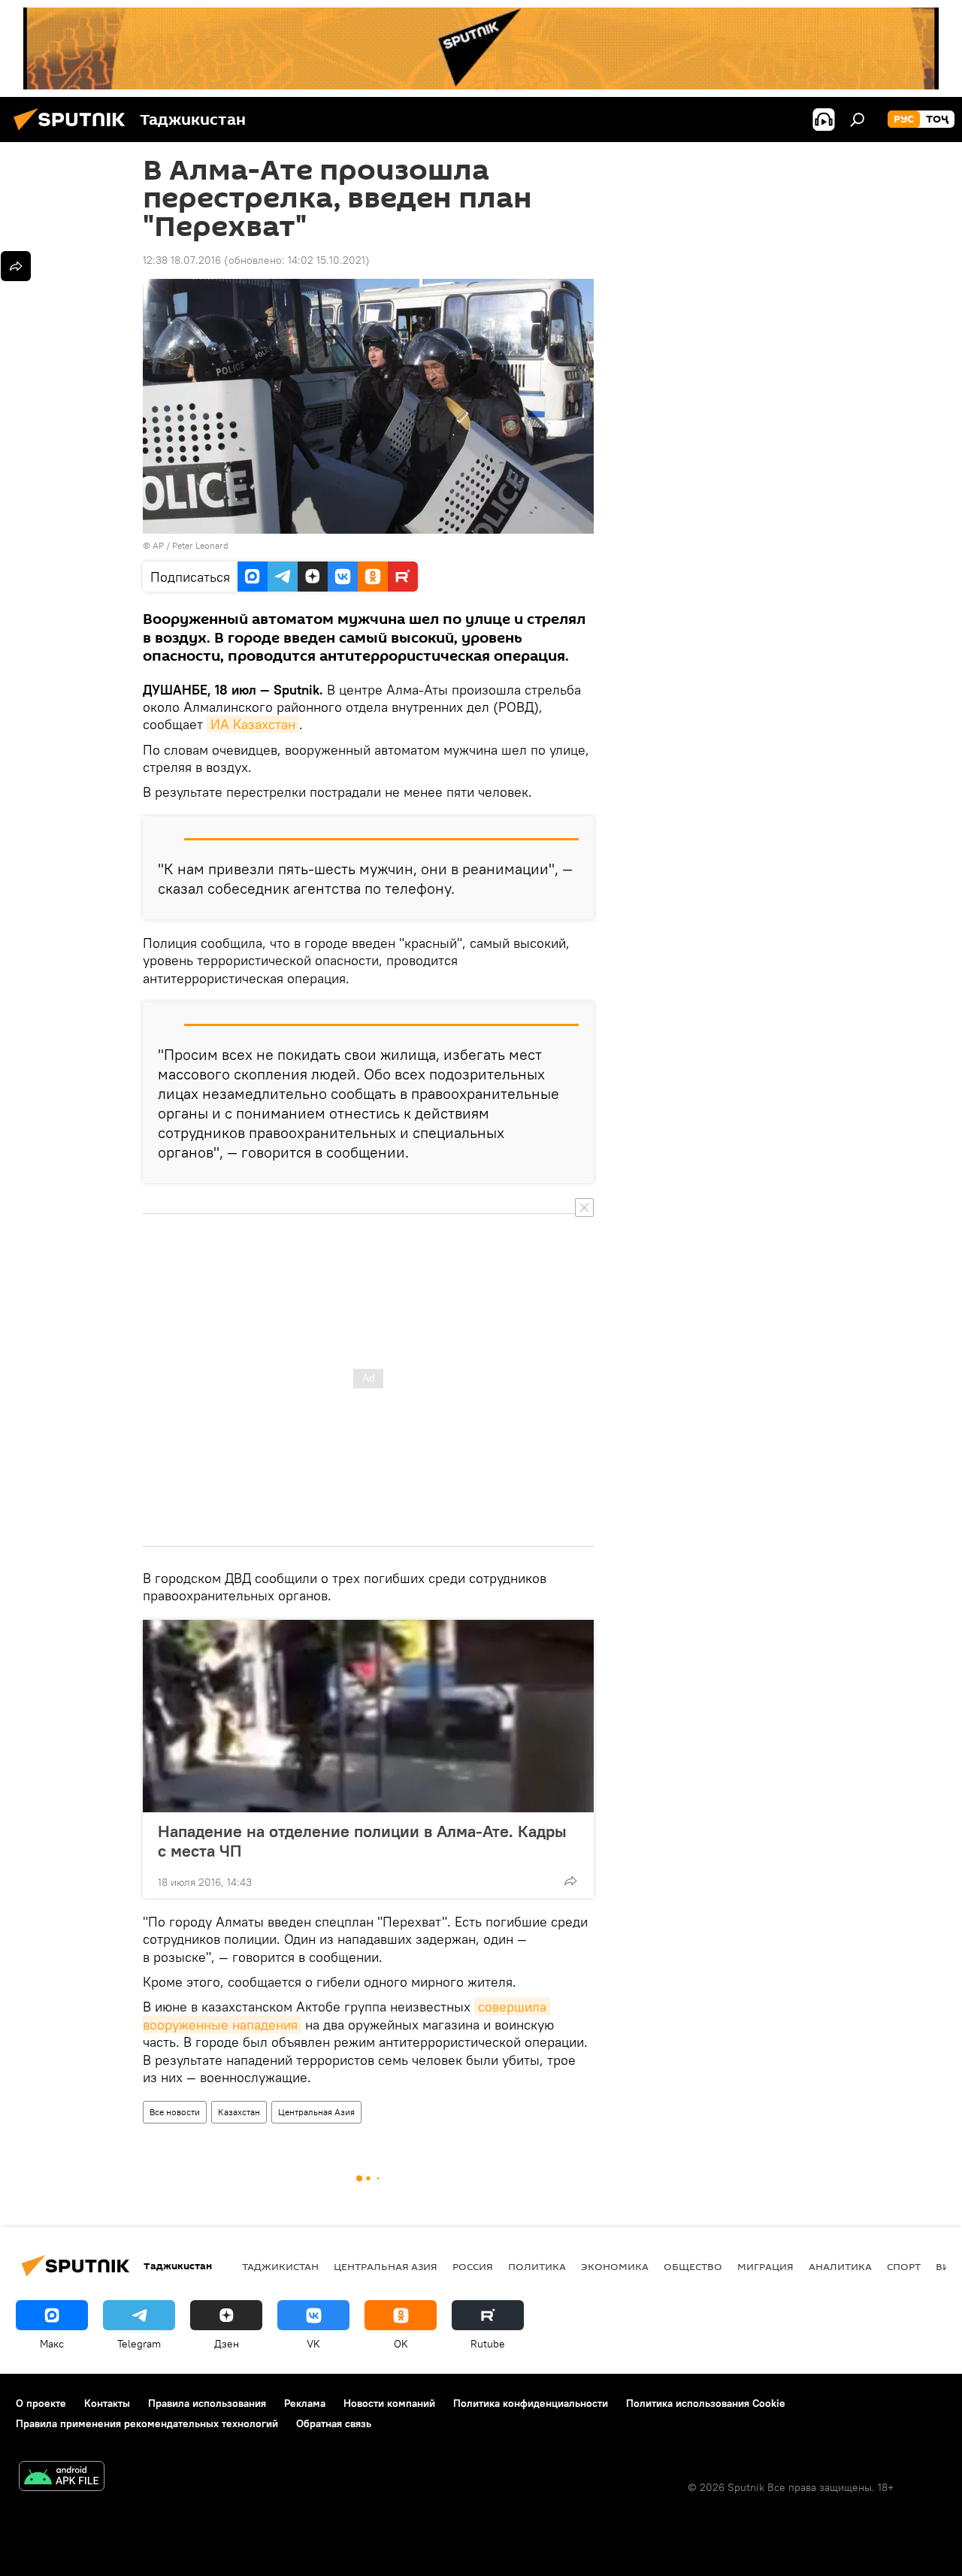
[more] (570, 1881)
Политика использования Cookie (706, 2403)
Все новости (175, 2112)
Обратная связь (334, 2423)
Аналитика (840, 2266)
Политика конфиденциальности (531, 2403)
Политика (537, 2266)
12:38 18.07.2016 (182, 260)
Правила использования (207, 2403)
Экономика (615, 2266)
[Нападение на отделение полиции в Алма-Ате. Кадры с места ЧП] (368, 1716)
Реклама (305, 2403)
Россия (473, 2266)
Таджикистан (280, 2266)
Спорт (904, 2266)
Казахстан (239, 2112)
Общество (693, 2266)
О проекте (41, 2403)
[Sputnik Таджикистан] (74, 132)
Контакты (107, 2403)
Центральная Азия (316, 2112)
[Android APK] (62, 2478)
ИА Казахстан (253, 724)
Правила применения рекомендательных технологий (147, 2423)
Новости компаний (389, 2403)
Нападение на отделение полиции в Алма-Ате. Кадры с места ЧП (362, 1841)
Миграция (765, 2266)
